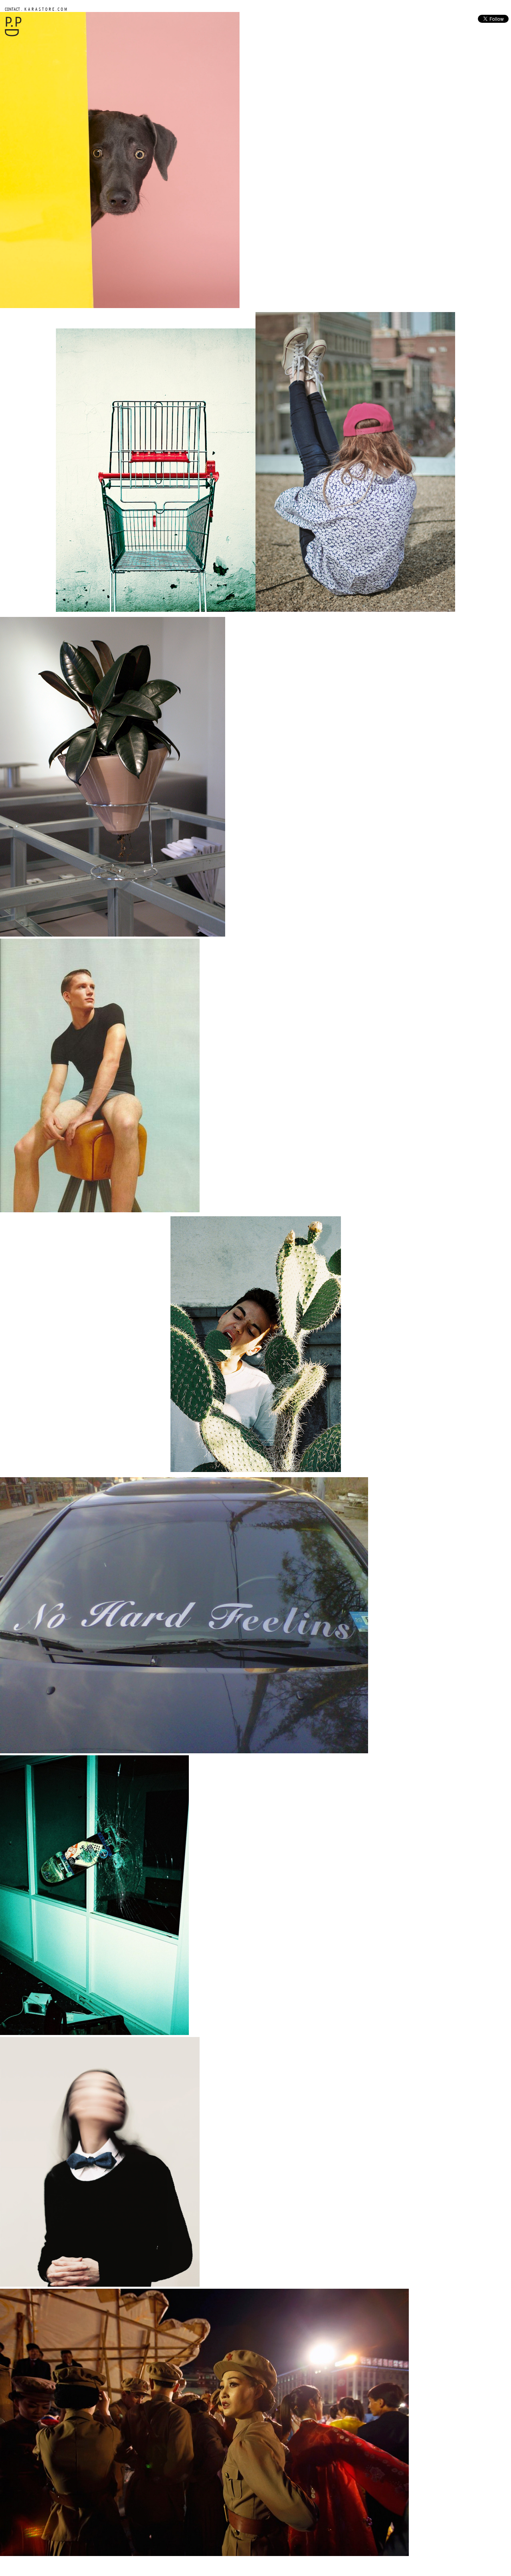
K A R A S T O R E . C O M (45, 9)
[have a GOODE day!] (13, 35)
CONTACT (12, 9)
